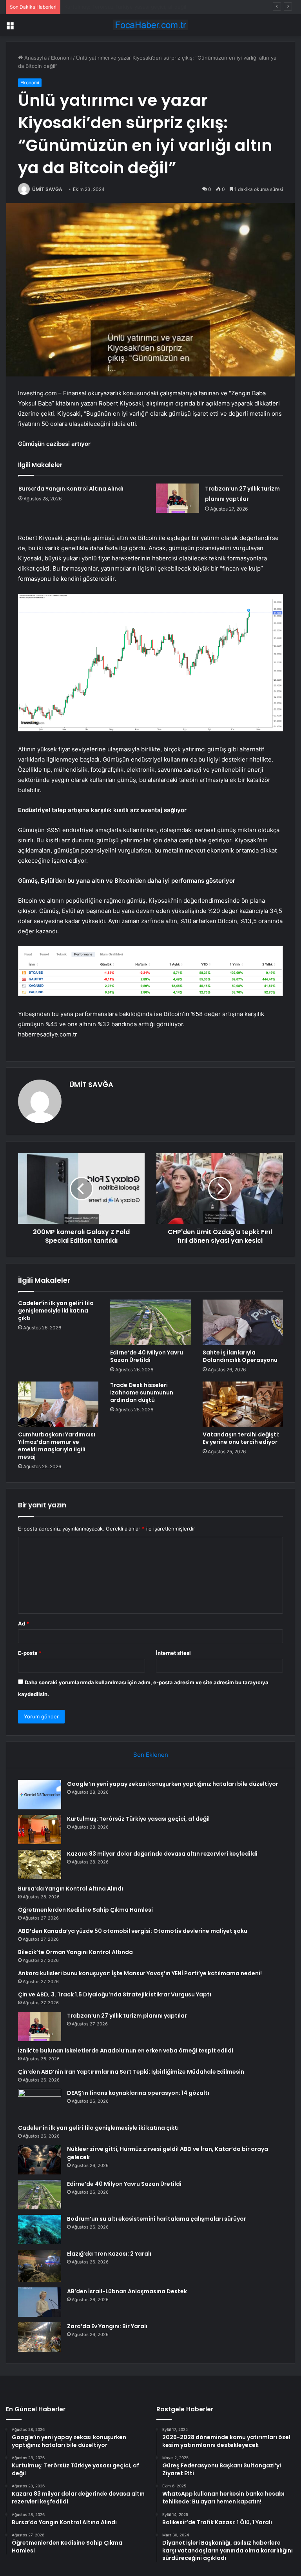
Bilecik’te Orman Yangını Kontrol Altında (75, 1952)
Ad (24, 1623)
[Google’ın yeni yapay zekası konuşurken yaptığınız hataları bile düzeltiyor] (40, 1795)
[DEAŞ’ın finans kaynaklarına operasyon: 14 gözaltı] (40, 2104)
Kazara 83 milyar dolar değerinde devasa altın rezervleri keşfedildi (144, 7)
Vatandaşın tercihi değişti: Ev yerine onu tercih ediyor (241, 1438)
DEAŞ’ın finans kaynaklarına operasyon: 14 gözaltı (138, 2093)
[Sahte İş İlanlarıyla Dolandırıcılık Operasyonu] (243, 1322)
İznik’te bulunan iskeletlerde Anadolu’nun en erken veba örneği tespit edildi (126, 2051)
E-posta (30, 1653)
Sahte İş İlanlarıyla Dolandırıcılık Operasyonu (240, 1356)
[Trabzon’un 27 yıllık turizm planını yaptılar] (178, 498)
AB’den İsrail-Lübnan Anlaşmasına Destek (127, 2291)
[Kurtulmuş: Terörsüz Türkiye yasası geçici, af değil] (40, 1830)
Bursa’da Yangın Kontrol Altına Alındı (71, 489)
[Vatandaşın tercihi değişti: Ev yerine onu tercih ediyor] (243, 1404)
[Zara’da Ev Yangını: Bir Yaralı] (40, 2337)
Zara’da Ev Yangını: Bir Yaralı (107, 2326)
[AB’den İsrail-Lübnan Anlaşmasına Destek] (40, 2302)
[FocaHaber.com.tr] (150, 25)
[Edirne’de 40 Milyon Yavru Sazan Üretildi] (150, 1322)
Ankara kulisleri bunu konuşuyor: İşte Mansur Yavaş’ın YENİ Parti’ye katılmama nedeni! (140, 1973)
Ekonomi (61, 58)
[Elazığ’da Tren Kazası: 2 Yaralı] (40, 2266)
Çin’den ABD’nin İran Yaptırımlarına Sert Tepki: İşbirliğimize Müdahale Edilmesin (131, 2072)
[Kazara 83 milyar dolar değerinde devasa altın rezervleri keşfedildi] (40, 1864)
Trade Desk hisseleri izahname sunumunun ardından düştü (142, 1393)
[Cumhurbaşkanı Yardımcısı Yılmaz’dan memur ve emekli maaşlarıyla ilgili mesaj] (58, 1404)
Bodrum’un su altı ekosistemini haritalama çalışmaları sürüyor (157, 2219)
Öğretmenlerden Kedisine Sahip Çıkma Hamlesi (85, 1910)
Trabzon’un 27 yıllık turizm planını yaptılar (127, 2016)
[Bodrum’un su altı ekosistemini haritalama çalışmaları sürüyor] (40, 2230)
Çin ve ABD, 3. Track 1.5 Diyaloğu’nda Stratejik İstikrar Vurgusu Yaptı (115, 1994)
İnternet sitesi (173, 1653)
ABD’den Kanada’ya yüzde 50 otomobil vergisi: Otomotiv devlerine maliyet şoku (133, 1931)
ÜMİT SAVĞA (47, 189)
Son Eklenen (151, 1755)
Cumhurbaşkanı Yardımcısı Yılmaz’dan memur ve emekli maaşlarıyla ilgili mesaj (57, 1446)
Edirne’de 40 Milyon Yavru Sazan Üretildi (147, 1356)
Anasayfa (35, 58)
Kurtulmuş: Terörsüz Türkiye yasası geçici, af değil (138, 1819)
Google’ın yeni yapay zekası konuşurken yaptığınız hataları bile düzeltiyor (173, 1784)
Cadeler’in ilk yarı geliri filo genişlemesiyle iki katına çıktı (56, 1311)
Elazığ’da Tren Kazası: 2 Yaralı (109, 2254)
